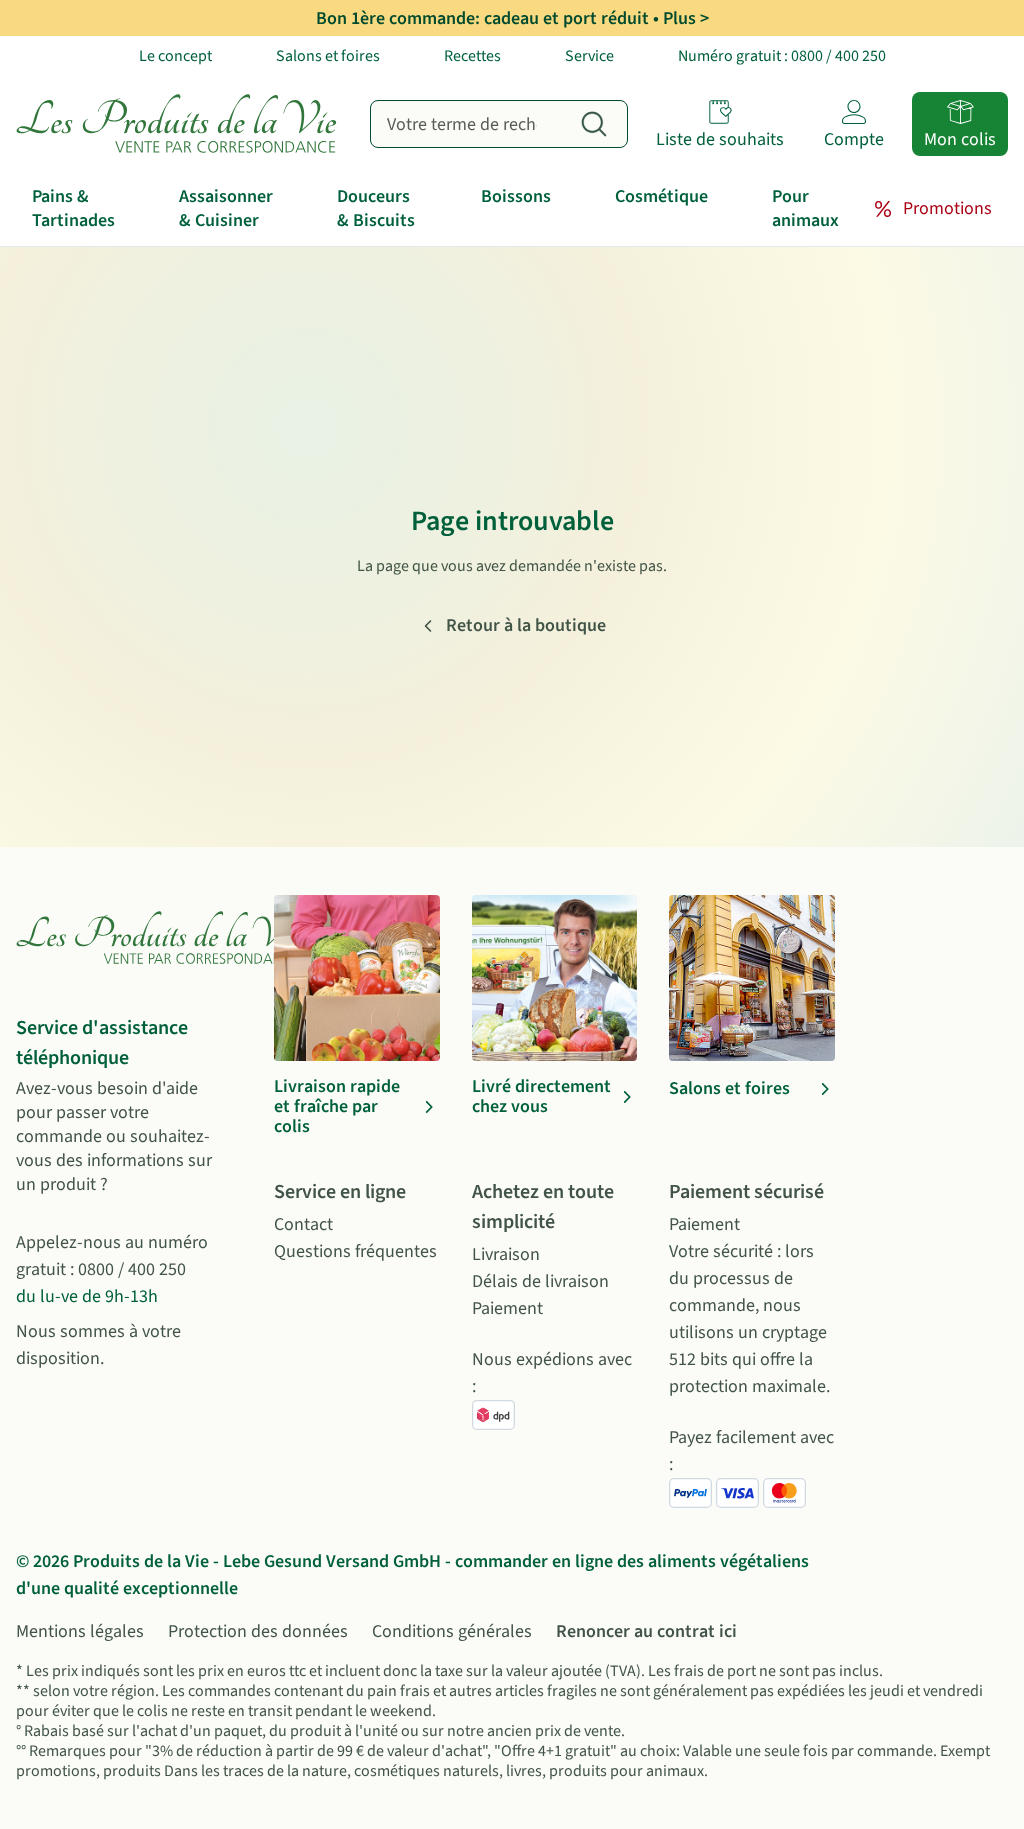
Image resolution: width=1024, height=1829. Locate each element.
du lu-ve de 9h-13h (87, 1296)
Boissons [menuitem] (516, 196)
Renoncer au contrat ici (646, 1631)
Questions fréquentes (355, 1251)
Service (589, 56)
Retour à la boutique (526, 625)
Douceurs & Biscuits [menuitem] (376, 208)
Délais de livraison (540, 1281)
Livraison (506, 1254)
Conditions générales (452, 1631)
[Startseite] (181, 124)
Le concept (175, 56)
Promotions (947, 208)
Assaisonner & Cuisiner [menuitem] (226, 208)
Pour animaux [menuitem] (805, 208)
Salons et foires (328, 56)
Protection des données (258, 1631)
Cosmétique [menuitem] (661, 196)
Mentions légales (80, 1631)
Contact (303, 1224)
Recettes (472, 56)
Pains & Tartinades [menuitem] (73, 208)
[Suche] (594, 124)
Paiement (507, 1308)
